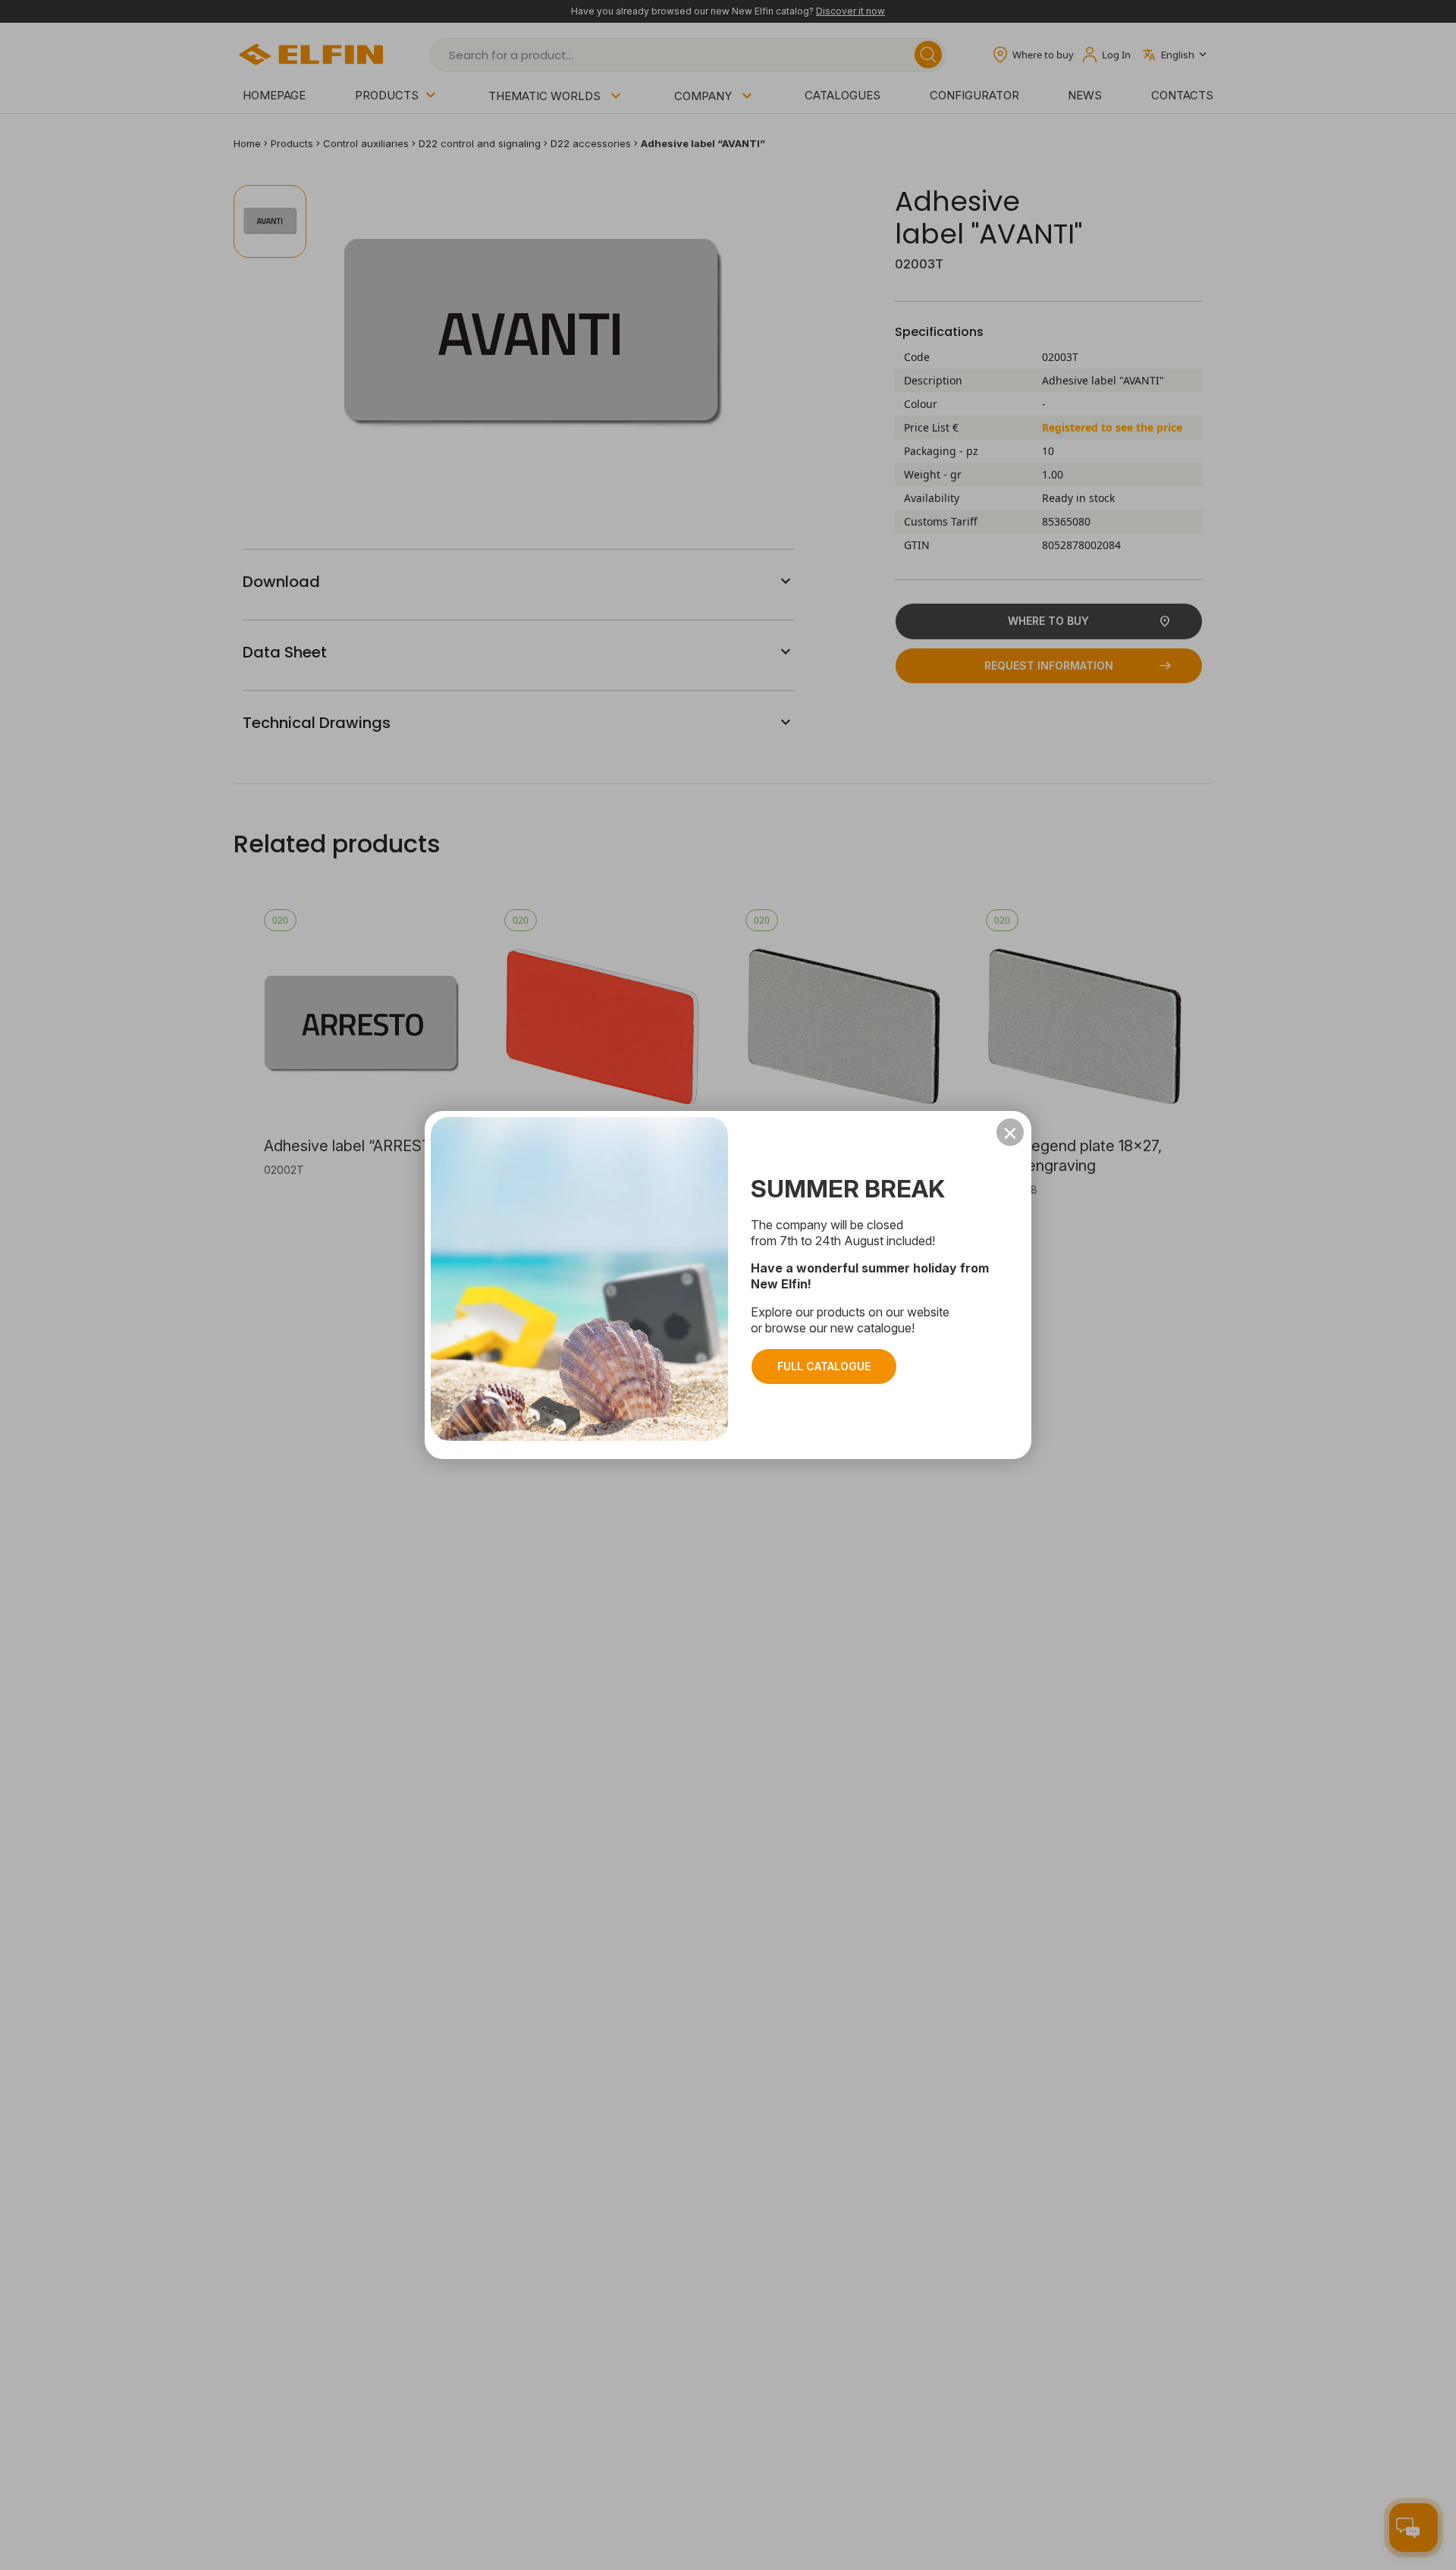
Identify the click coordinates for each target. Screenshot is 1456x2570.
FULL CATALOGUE (824, 1366)
